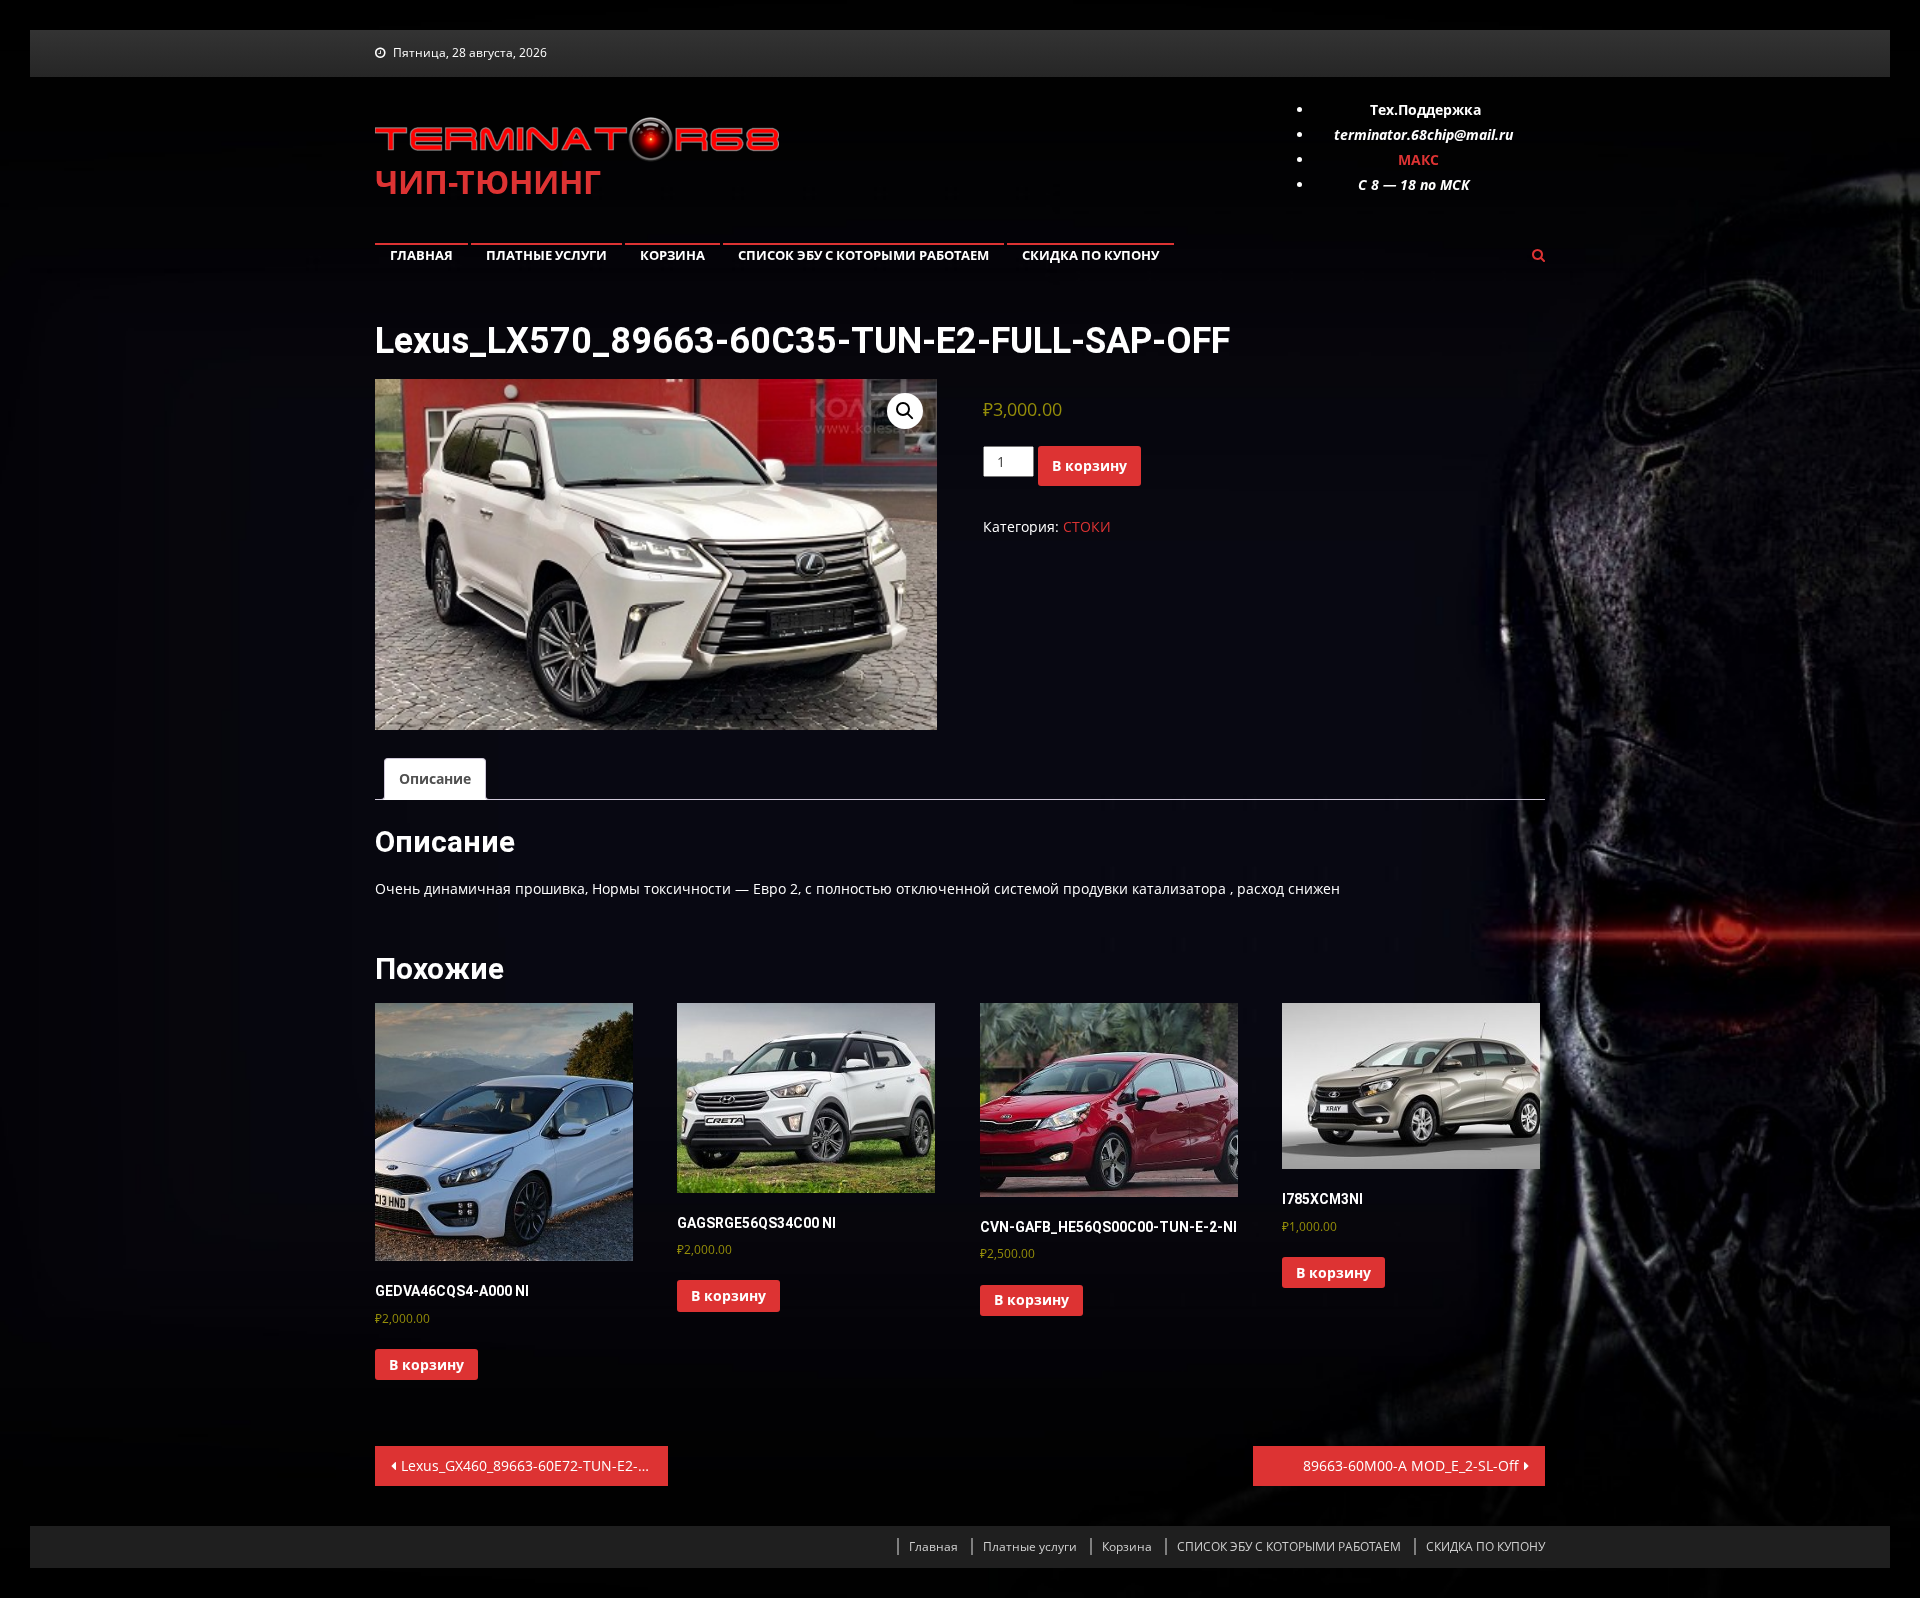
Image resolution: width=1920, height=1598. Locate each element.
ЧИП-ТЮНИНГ (488, 181)
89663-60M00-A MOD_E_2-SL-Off (1411, 1465)
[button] (905, 411)
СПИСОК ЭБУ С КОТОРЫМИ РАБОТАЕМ (863, 255)
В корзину (1089, 465)
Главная (421, 255)
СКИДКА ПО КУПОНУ (1090, 255)
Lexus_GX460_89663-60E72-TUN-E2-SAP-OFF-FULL (534, 1465)
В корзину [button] (426, 1364)
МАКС (1418, 159)
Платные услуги (546, 255)
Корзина (672, 255)
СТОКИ (1087, 526)
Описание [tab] (435, 778)
